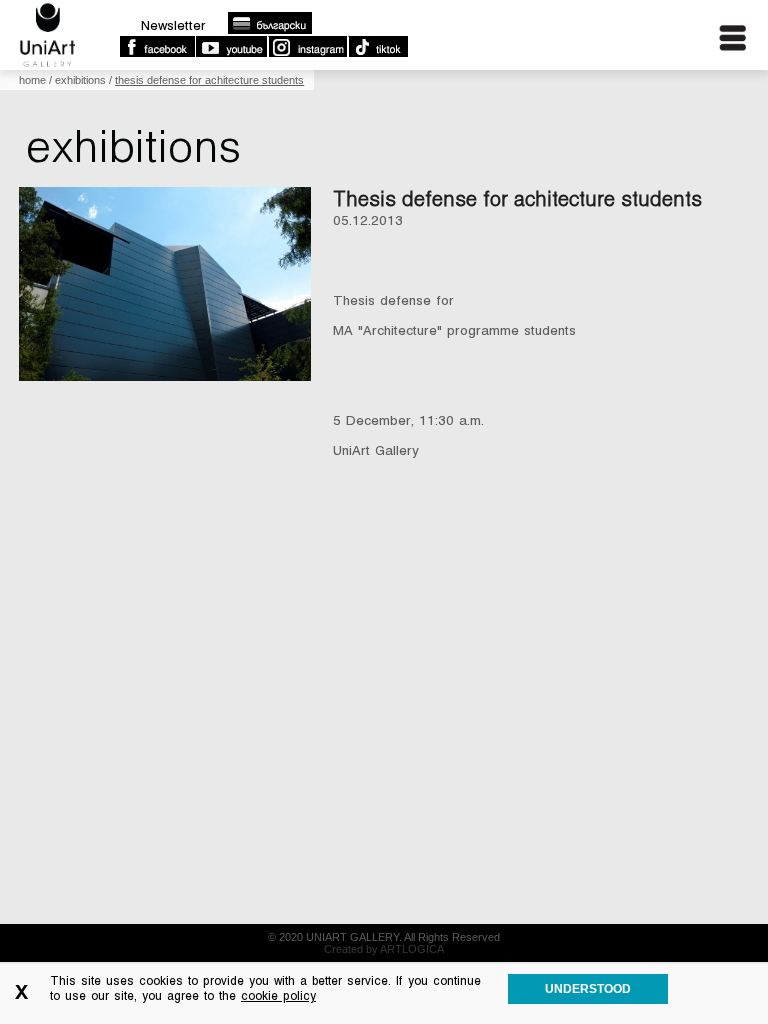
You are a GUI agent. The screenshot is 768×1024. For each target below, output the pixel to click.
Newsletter (173, 25)
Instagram (307, 47)
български (269, 23)
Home (32, 80)
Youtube (231, 47)
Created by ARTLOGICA (384, 949)
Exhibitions (80, 80)
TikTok (377, 47)
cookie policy (278, 996)
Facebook (157, 47)
